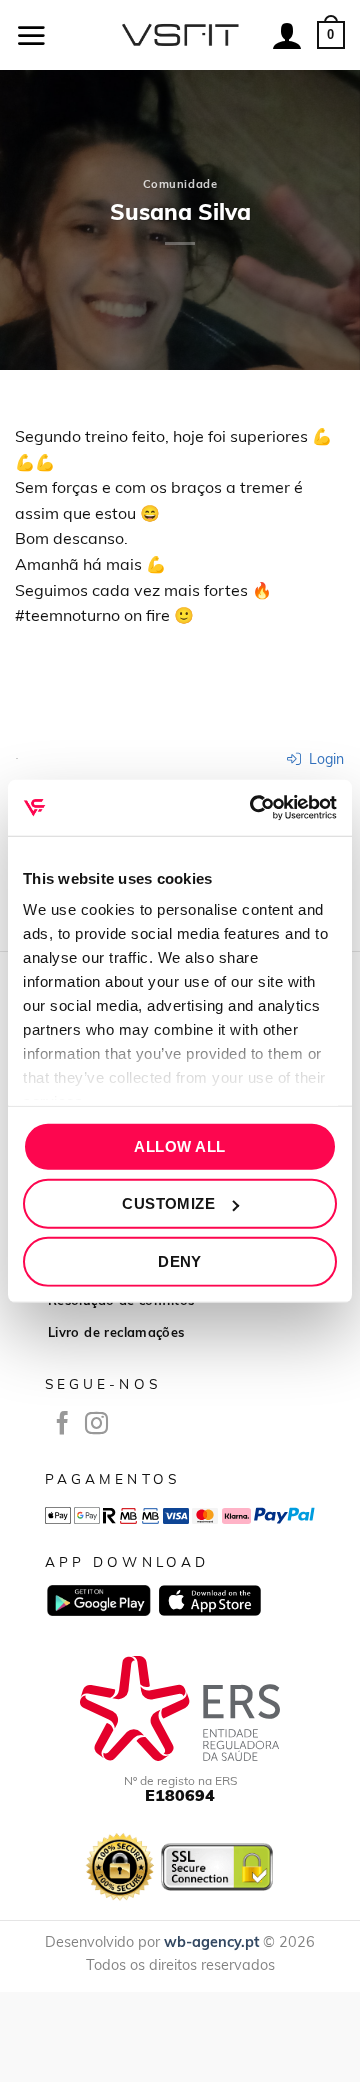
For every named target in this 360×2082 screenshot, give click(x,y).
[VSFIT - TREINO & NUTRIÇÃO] (180, 35)
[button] (31, 35)
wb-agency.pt (211, 1942)
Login (324, 759)
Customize (168, 1203)
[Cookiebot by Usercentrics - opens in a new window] (254, 808)
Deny (180, 1260)
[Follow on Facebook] (62, 1425)
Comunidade (180, 184)
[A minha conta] (287, 35)
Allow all (179, 1145)
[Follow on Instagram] (96, 1425)
